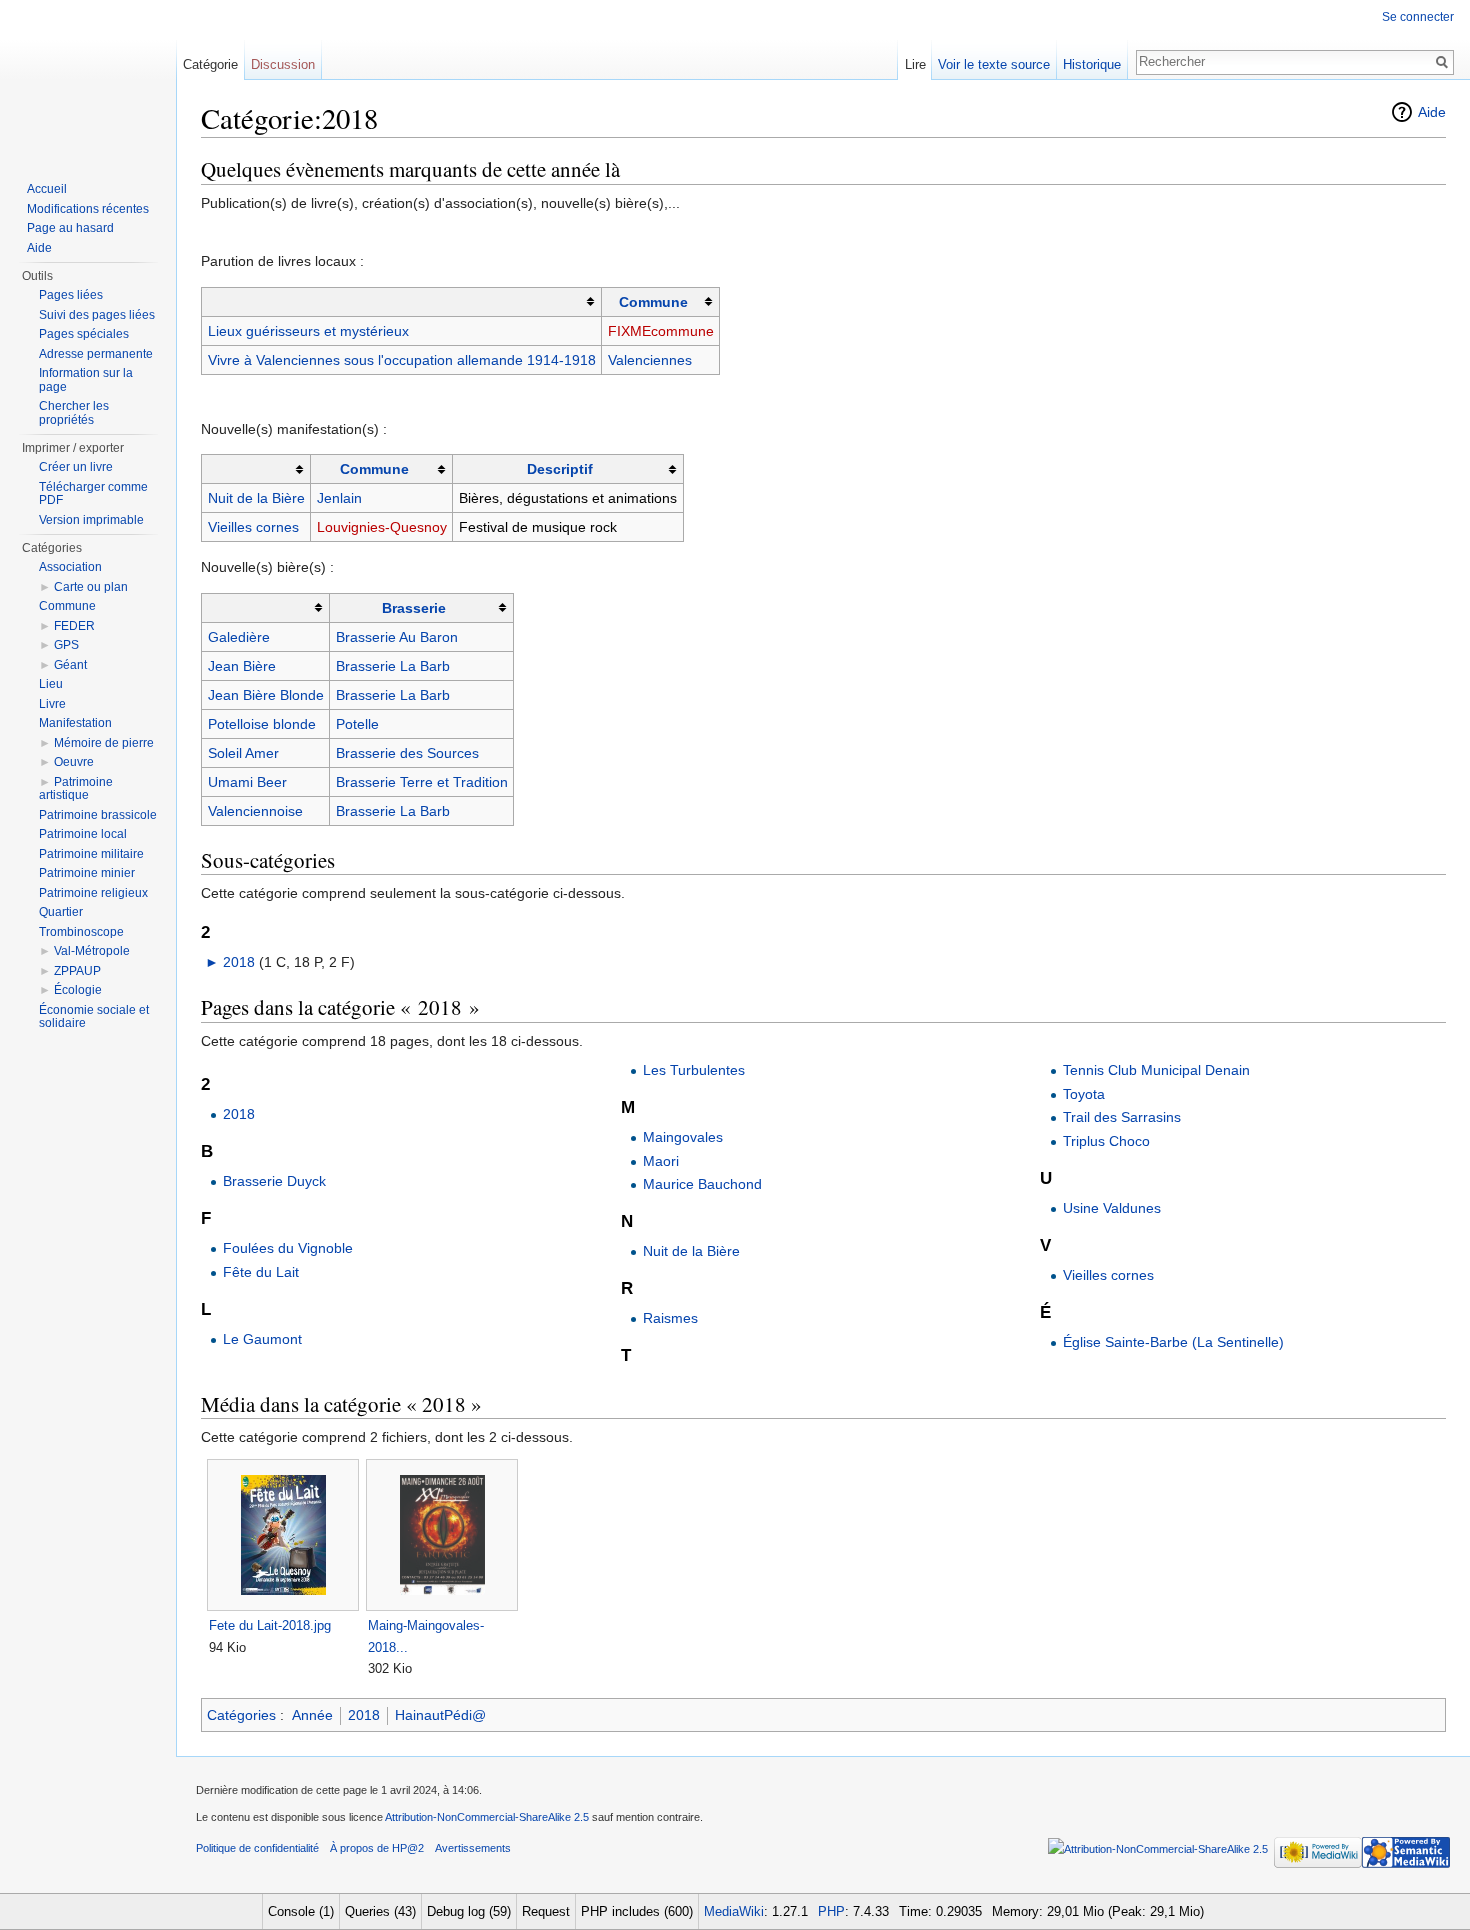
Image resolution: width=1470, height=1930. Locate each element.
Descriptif (560, 469)
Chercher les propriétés (74, 413)
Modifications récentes (88, 209)
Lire (915, 64)
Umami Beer (247, 782)
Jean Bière (242, 666)
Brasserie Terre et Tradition (422, 782)
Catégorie (210, 64)
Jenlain (339, 498)
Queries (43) (380, 1911)
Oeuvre (74, 762)
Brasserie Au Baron (397, 637)
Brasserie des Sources (407, 753)
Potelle (357, 724)
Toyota (1084, 1094)
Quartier (61, 912)
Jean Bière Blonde (266, 695)
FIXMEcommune (661, 331)
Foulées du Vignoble (288, 1248)
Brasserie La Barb (393, 666)
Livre (52, 704)
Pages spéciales (84, 334)
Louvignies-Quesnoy (382, 527)
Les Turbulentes (694, 1070)
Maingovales (683, 1137)
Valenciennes (650, 360)
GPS (66, 645)
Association (70, 567)
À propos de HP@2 (377, 1848)
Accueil (47, 189)
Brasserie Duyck (274, 1181)
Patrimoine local (83, 834)
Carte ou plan (91, 587)
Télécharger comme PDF (93, 494)
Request (546, 1911)
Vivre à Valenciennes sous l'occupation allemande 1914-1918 (402, 360)
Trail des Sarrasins (1122, 1117)
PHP (831, 1911)
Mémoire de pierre (104, 743)
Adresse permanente (96, 354)
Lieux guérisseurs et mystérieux (308, 331)
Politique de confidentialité (257, 1848)
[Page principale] (88, 80)
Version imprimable (91, 520)
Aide (1432, 112)
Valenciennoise (255, 811)
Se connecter (1418, 17)
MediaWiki (734, 1911)
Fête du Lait (261, 1272)
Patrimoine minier (87, 873)
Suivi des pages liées (97, 315)
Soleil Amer (243, 753)
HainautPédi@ (440, 1715)
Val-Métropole (92, 951)
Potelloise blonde (262, 724)
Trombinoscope (81, 932)
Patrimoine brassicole (98, 815)
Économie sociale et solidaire (94, 1017)
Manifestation (75, 723)
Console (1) (301, 1911)
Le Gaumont (262, 1339)
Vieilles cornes (253, 527)
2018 (239, 962)
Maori (661, 1161)
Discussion (283, 64)
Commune (653, 302)
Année (312, 1715)
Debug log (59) (469, 1911)
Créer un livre (76, 467)
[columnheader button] (402, 301)
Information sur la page (86, 380)
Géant (70, 665)
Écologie (78, 990)
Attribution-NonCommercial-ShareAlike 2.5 (487, 1817)
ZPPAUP (77, 971)
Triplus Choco (1106, 1141)
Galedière (239, 637)
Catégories (241, 1715)
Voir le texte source (994, 64)
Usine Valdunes (1112, 1208)
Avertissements (473, 1848)
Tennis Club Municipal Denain (1156, 1070)
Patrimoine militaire (91, 854)
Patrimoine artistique (76, 789)
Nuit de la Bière (256, 498)
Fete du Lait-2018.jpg (270, 1625)
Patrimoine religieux (93, 893)
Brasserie (414, 608)
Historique (1092, 64)
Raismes (670, 1318)
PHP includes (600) (637, 1911)
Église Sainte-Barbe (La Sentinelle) (1173, 1342)
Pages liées (71, 295)
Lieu (51, 684)
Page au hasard (70, 228)
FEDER (74, 626)
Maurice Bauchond (702, 1184)
